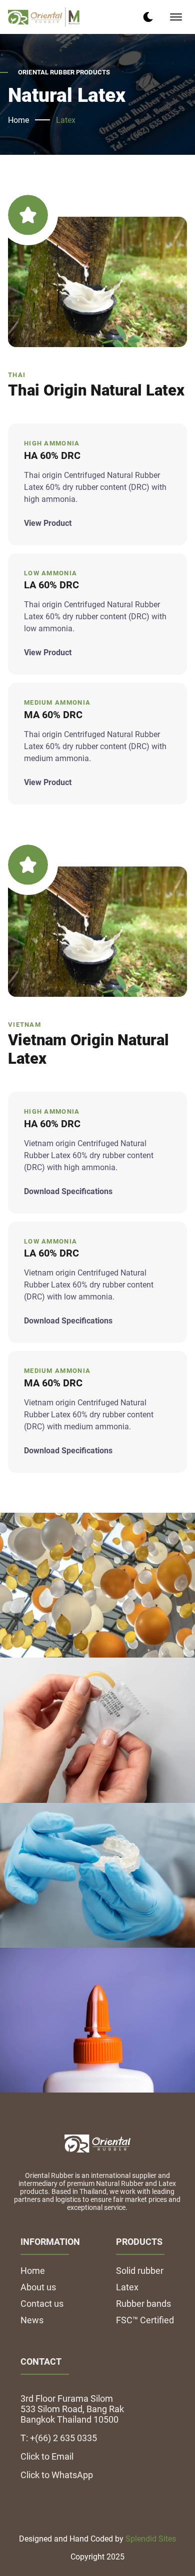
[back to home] (44, 17)
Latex (66, 120)
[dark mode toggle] (148, 17)
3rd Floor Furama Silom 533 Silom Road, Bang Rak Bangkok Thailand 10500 (72, 2409)
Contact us (42, 2304)
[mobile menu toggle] (176, 17)
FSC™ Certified (145, 2320)
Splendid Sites (151, 2539)
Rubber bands (143, 2304)
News (32, 2320)
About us (38, 2287)
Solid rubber (140, 2271)
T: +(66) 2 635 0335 (59, 2438)
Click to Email (47, 2456)
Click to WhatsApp (57, 2475)
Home (18, 120)
